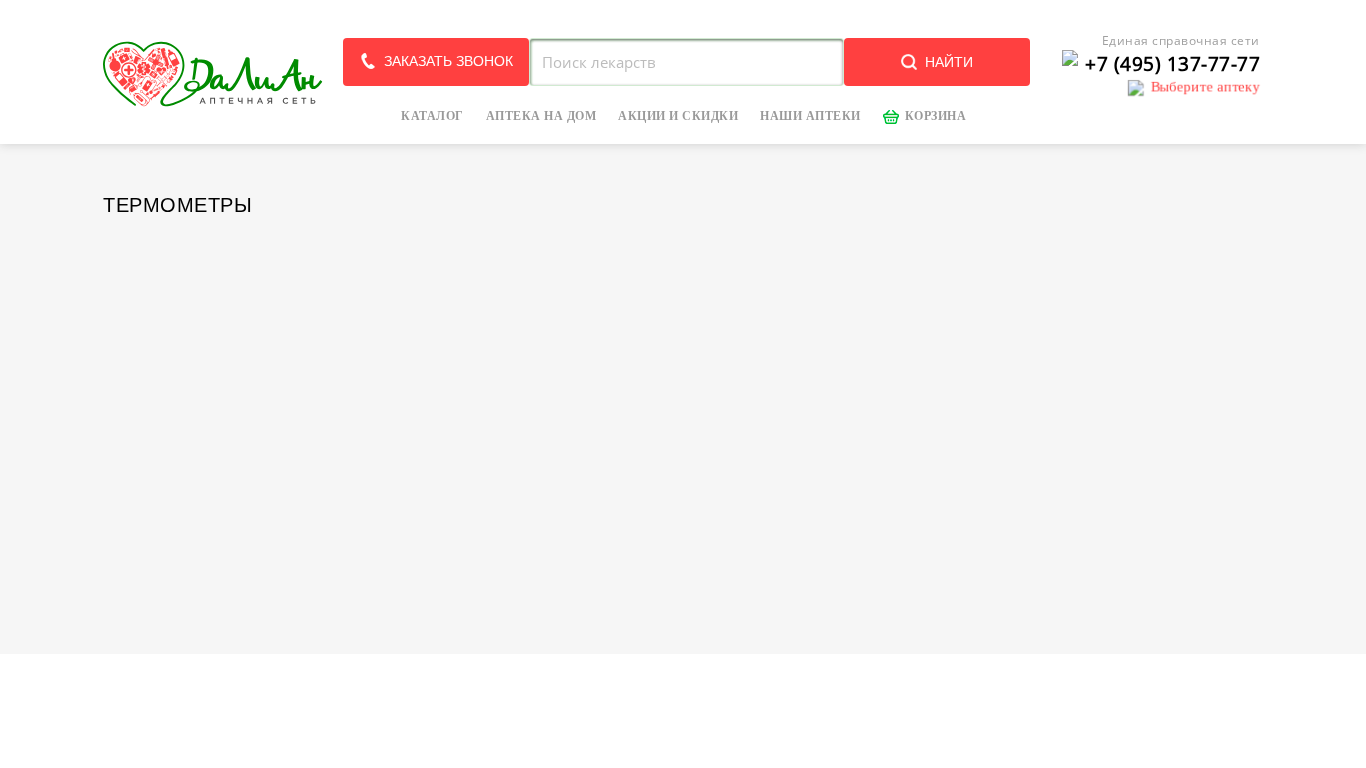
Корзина (936, 116)
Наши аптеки (810, 116)
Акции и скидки (678, 116)
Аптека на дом (541, 116)
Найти (949, 62)
